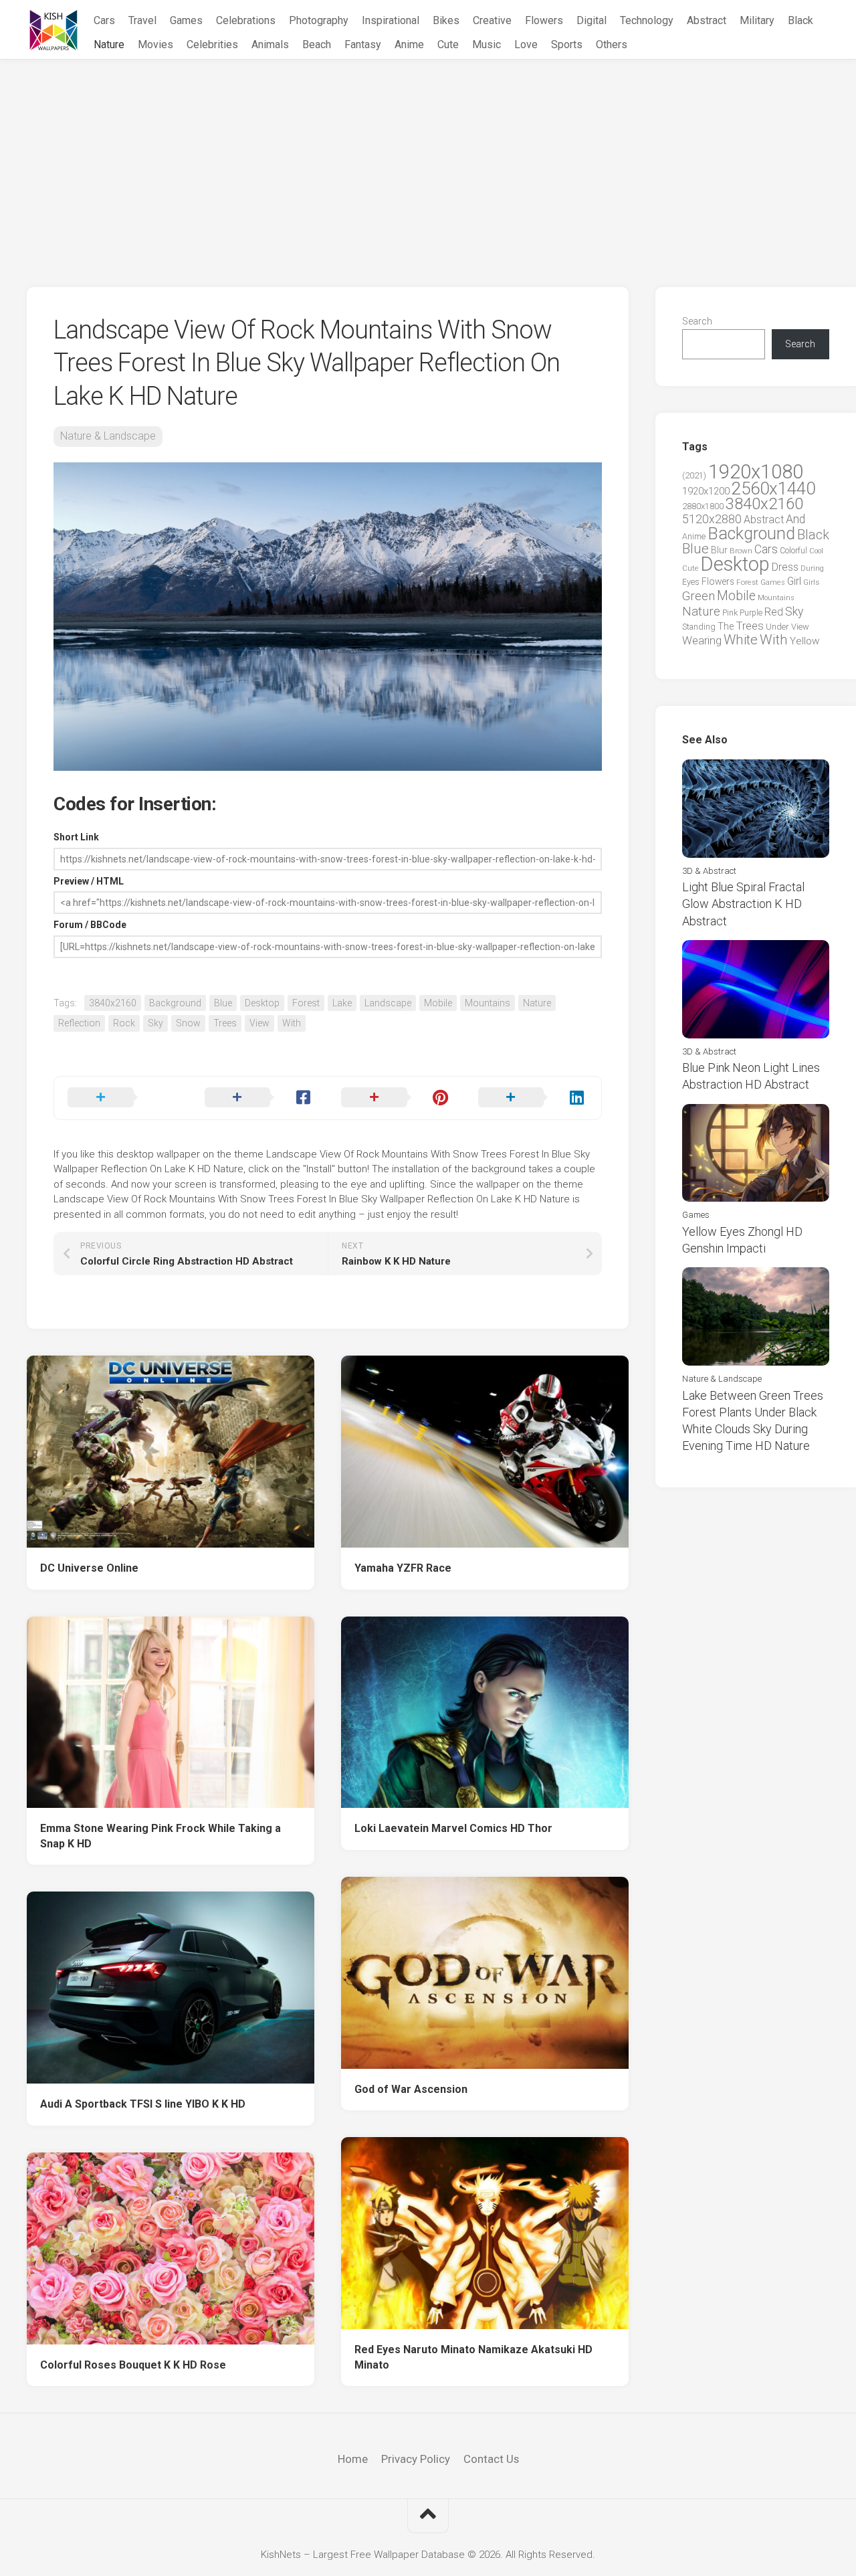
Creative (492, 20)
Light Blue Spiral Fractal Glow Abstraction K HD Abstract (743, 904)
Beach (317, 44)
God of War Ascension (411, 2089)
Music (487, 44)
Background (175, 1003)
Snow (188, 1023)
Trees (225, 1023)
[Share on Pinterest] (396, 1098)
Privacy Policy (416, 2459)
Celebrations (246, 20)
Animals (270, 44)
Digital (592, 20)
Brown (741, 551)
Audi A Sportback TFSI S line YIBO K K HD (143, 2104)
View (259, 1023)
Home (353, 2459)
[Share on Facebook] (260, 1098)
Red (774, 612)
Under (777, 627)
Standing (699, 627)
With (292, 1023)
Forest (306, 1003)
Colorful (793, 551)
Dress (785, 567)
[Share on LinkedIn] (533, 1098)
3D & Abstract (709, 871)
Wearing (702, 641)
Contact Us (491, 2459)
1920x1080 (756, 472)
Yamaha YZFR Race (403, 1568)
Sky (155, 1023)
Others (612, 44)
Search (697, 321)
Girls (811, 582)
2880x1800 (703, 506)
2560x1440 (773, 488)
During (812, 568)
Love (526, 44)
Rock (124, 1023)
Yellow (805, 641)
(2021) (694, 475)
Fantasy (363, 44)
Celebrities (212, 44)
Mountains (488, 1003)
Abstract (707, 20)
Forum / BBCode (90, 925)
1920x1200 (706, 491)
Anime (409, 44)
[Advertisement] (428, 160)
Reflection (79, 1023)
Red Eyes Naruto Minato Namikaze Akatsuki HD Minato (473, 2357)
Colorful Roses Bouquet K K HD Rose (133, 2365)
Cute (448, 44)
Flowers (544, 20)
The (726, 626)
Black (800, 20)
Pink (730, 613)
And (795, 519)
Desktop (262, 1003)
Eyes (691, 582)
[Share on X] (123, 1098)
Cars (104, 20)
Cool (816, 551)
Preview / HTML (89, 881)
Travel (142, 20)
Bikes (446, 20)
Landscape (388, 1003)
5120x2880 (712, 519)
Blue (223, 1003)
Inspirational (391, 20)
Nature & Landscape (108, 436)
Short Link (76, 837)
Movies (155, 44)
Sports (567, 44)
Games (186, 20)
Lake (342, 1003)
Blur (719, 550)
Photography (319, 20)
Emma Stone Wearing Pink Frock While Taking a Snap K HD (160, 1836)
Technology (647, 20)
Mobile (438, 1003)
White (741, 640)
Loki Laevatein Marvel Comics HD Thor (453, 1828)
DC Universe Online (89, 1568)
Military (757, 20)
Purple (751, 613)
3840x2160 (113, 1003)
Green (699, 596)
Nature (109, 44)
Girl (794, 581)
